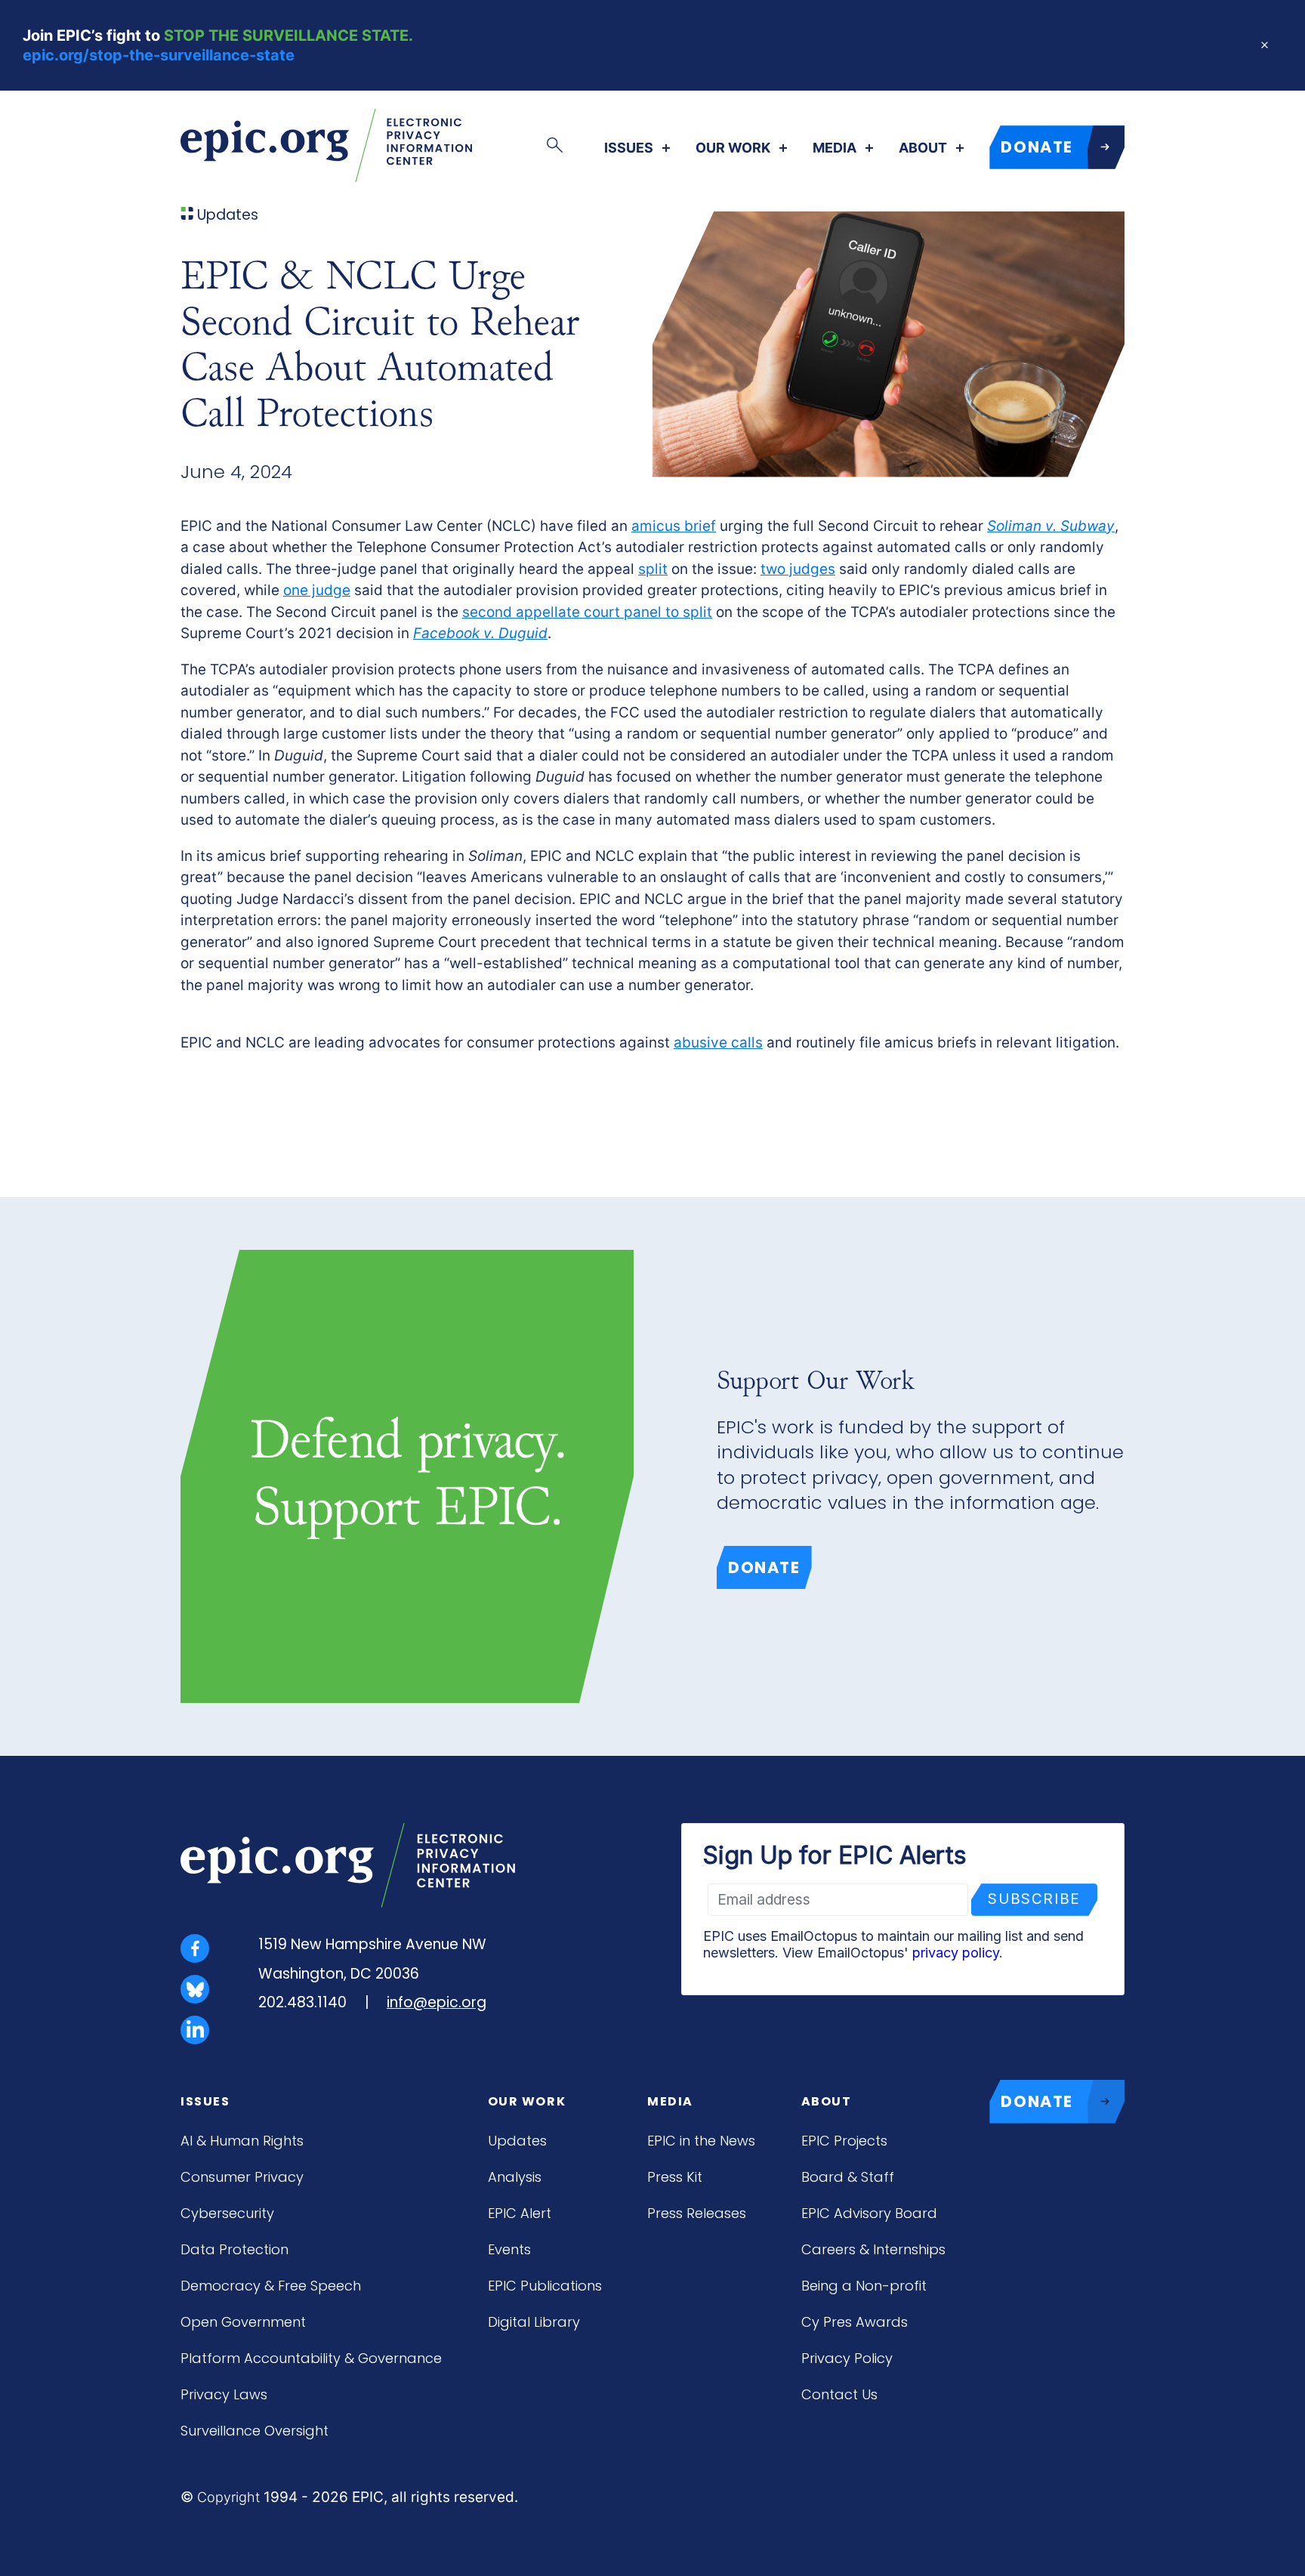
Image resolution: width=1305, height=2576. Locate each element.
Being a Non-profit (864, 2286)
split (653, 569)
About (923, 148)
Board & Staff (848, 2177)
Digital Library (534, 2322)
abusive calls (718, 1043)
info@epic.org (437, 2002)
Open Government (243, 2322)
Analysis (515, 2177)
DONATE (1037, 147)
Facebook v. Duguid (480, 633)
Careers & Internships (873, 2249)
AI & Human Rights (242, 2141)
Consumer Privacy (242, 2177)
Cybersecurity (227, 2213)
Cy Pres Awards (855, 2322)
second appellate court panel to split (587, 612)
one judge (317, 590)
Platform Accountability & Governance (311, 2358)
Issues (629, 148)
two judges (798, 569)
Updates (517, 2141)
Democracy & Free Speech (271, 2286)
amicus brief (674, 526)
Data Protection (234, 2249)
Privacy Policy (847, 2358)
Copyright (228, 2497)
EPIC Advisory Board (869, 2213)
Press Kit (675, 2177)
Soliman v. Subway (1051, 526)
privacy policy (956, 1953)
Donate (764, 1567)
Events (509, 2249)
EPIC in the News (701, 2141)
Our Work (733, 148)
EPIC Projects (844, 2141)
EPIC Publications (545, 2286)
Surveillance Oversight (255, 2431)
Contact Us (839, 2394)
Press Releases (697, 2213)
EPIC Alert (520, 2213)
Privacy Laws (224, 2394)
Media (835, 148)
